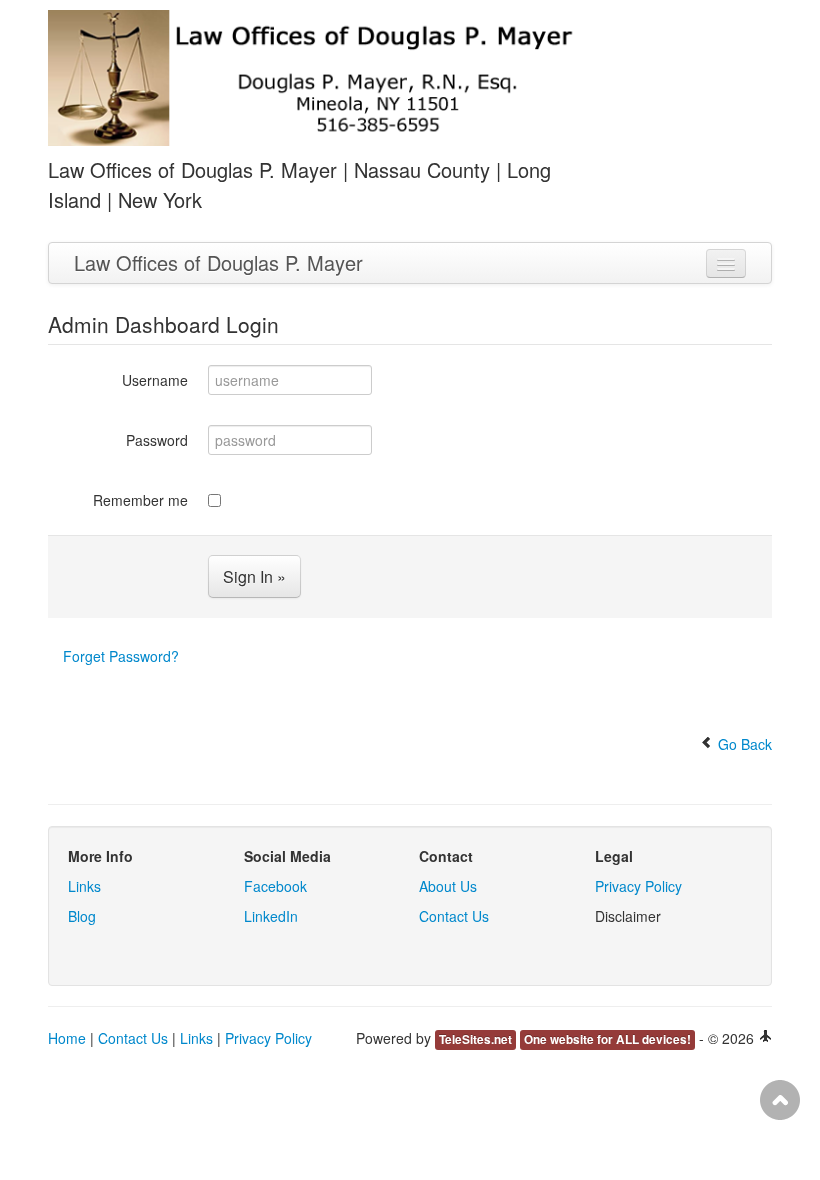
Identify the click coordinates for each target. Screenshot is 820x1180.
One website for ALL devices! (607, 1039)
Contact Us (454, 916)
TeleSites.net (475, 1039)
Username (155, 380)
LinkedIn (271, 916)
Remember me (140, 500)
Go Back (743, 744)
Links (84, 886)
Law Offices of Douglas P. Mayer (218, 262)
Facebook (275, 886)
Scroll (780, 1100)
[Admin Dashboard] (765, 1038)
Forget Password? (121, 656)
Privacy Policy (638, 886)
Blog (82, 916)
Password (157, 440)
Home (67, 1038)
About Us (448, 886)
